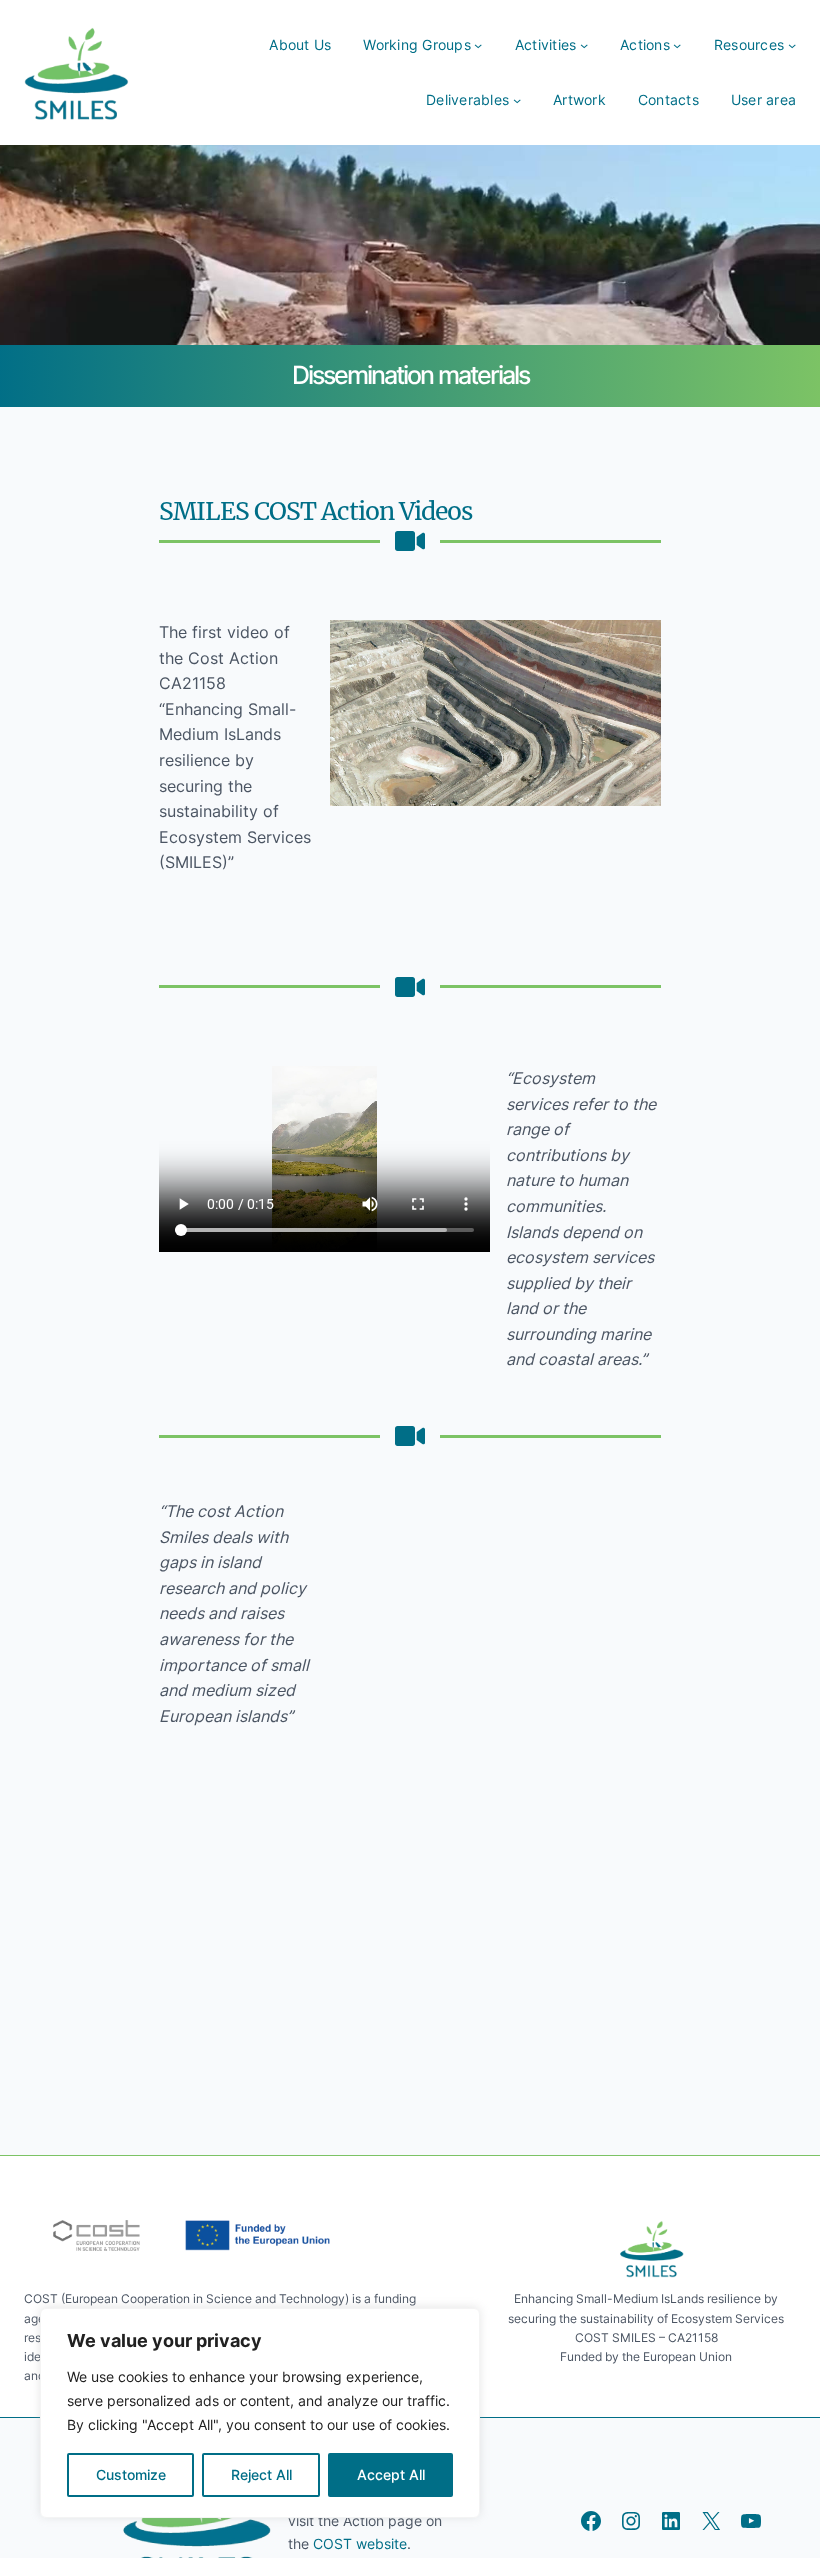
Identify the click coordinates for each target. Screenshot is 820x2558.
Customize (131, 2474)
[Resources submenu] (792, 45)
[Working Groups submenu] (478, 45)
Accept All (391, 2474)
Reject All (261, 2474)
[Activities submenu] (584, 45)
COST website (358, 2543)
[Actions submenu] (677, 45)
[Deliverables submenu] (517, 100)
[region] (260, 2413)
